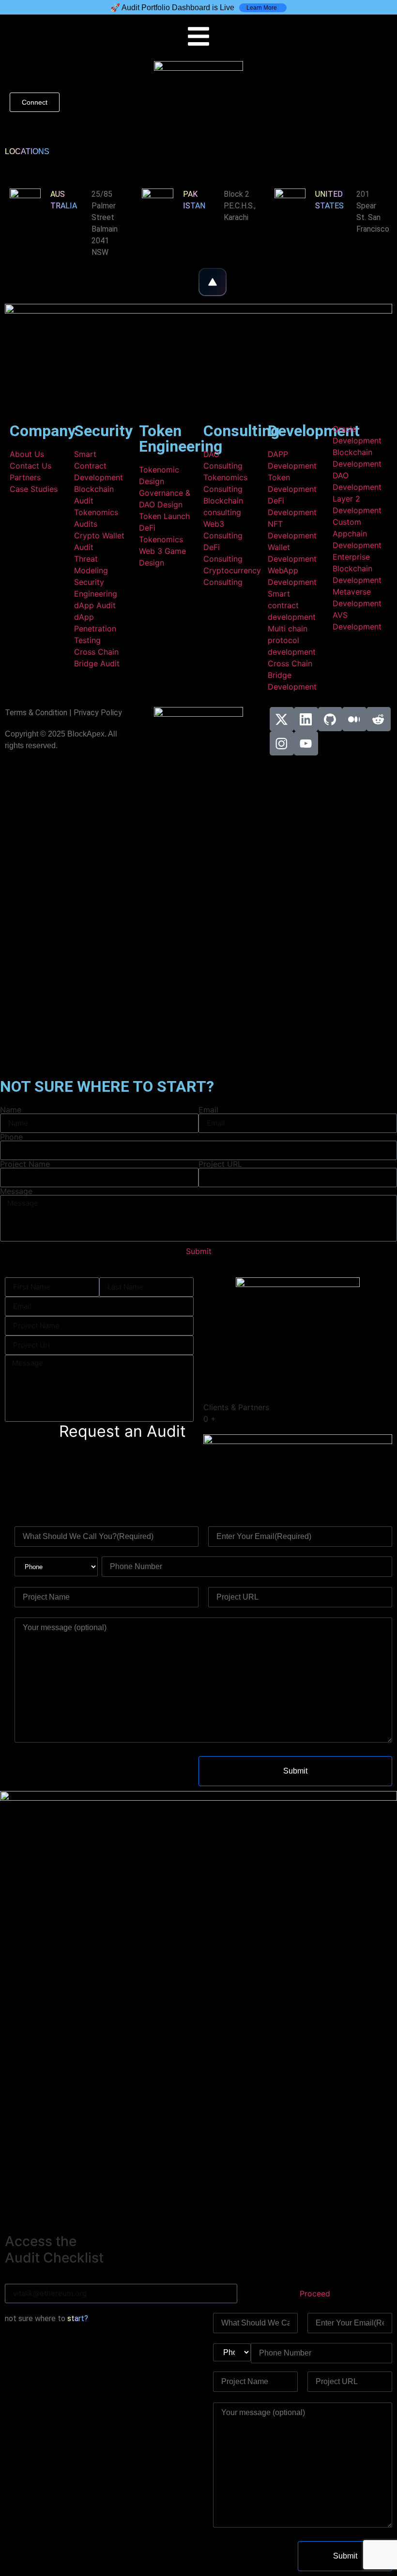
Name (11, 1110)
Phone (11, 1137)
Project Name (25, 1164)
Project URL (220, 1164)
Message (16, 1191)
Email (208, 1110)
